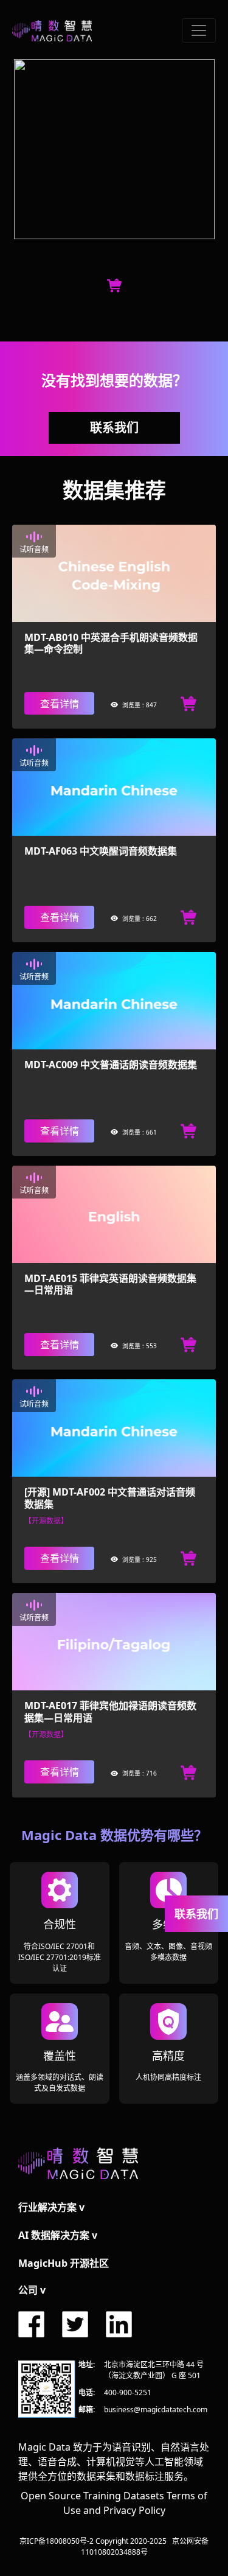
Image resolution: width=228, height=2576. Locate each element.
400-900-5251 (128, 2392)
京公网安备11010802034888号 (145, 2546)
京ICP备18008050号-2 (57, 2541)
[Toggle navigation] (199, 30)
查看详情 (60, 704)
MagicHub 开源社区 (64, 2263)
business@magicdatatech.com (156, 2410)
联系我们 (114, 428)
